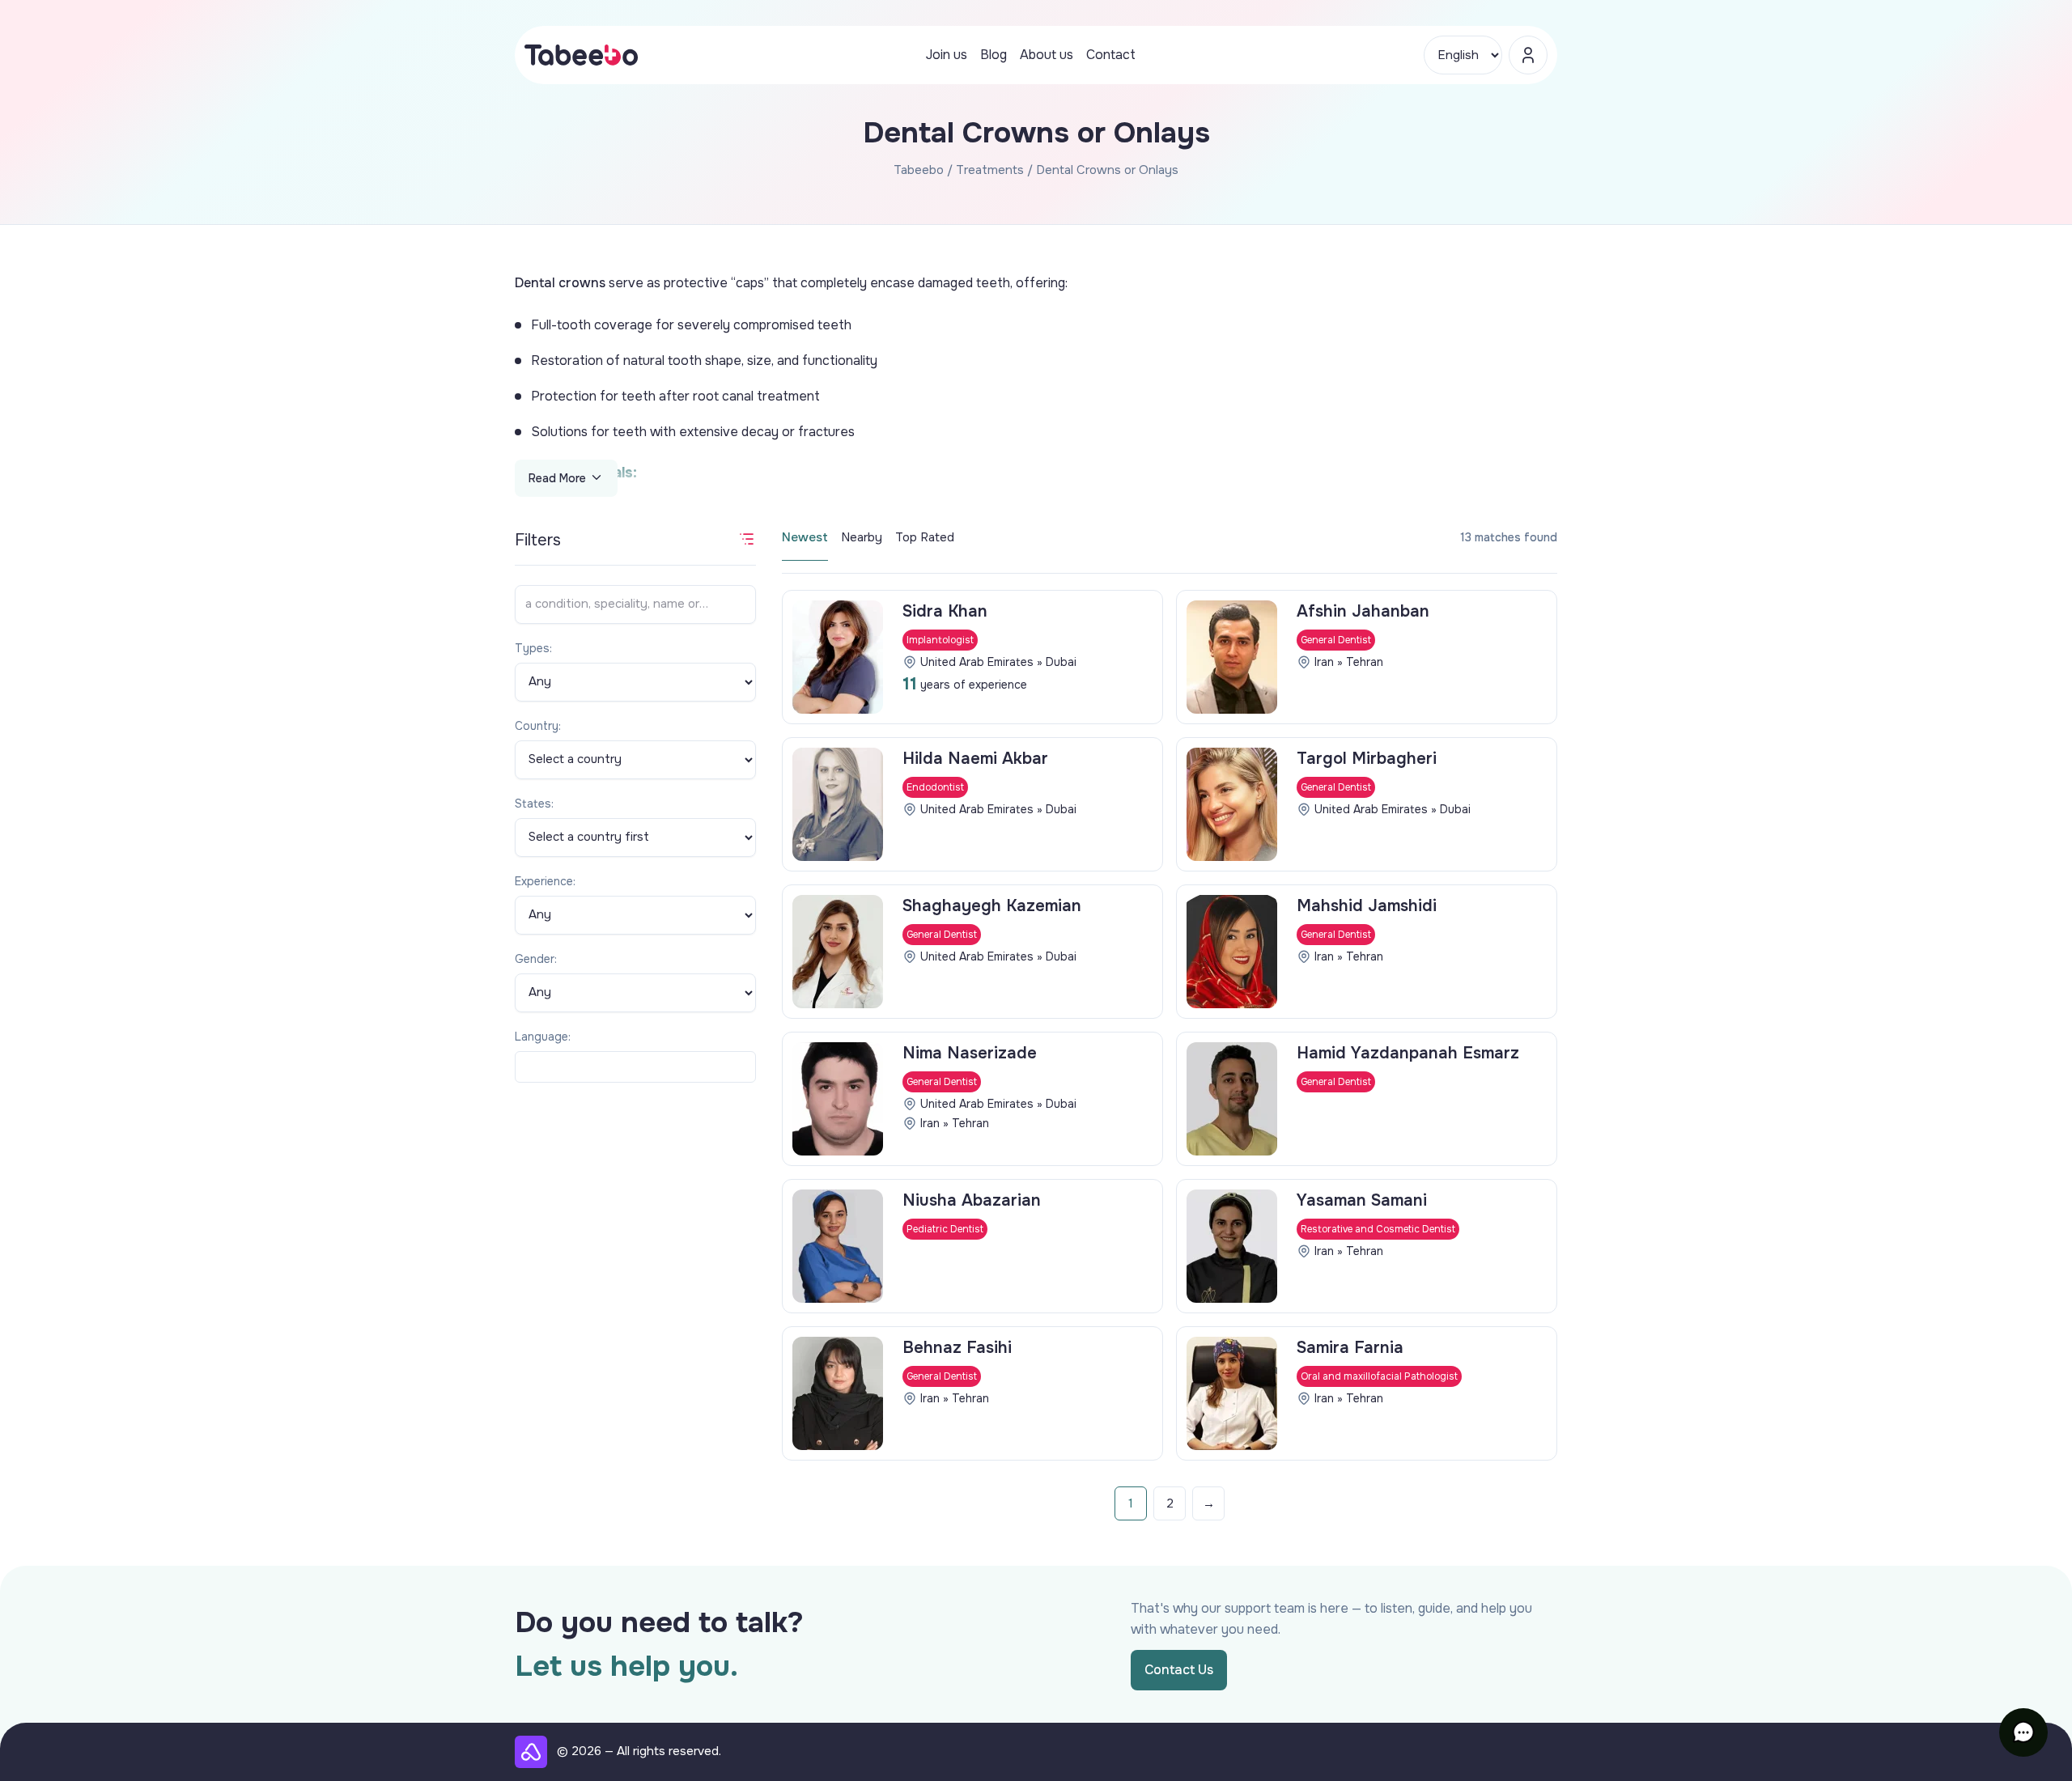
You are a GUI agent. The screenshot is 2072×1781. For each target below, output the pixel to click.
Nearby (862, 537)
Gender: (536, 959)
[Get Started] (1528, 55)
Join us (947, 55)
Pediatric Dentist (945, 1229)
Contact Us (1179, 1670)
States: (534, 804)
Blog (994, 55)
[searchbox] (526, 1067)
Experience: (545, 881)
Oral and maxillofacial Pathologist (1379, 1376)
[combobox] (635, 1067)
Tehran (1365, 662)
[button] (2023, 1732)
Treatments (990, 170)
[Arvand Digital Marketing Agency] (531, 1752)
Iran (1324, 662)
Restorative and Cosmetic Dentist (1378, 1229)
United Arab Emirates (977, 662)
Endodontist (935, 787)
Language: (543, 1037)
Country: (538, 726)
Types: (533, 648)
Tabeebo (919, 170)
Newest (805, 537)
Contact (1111, 55)
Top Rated (925, 537)
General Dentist (1336, 640)
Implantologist (940, 640)
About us (1047, 55)
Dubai (1061, 662)
